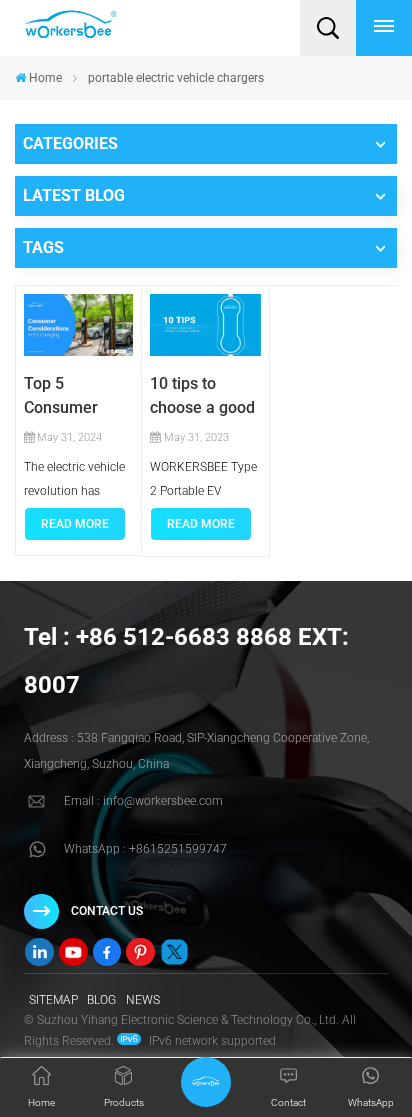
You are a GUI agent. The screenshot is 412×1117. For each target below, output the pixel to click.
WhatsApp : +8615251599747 (145, 849)
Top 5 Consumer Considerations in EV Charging (78, 397)
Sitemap (53, 1000)
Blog (101, 1000)
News (143, 1000)
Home (45, 78)
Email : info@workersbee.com (143, 801)
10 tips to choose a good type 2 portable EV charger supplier (204, 397)
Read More (75, 524)
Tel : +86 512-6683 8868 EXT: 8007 (186, 661)
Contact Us (107, 911)
